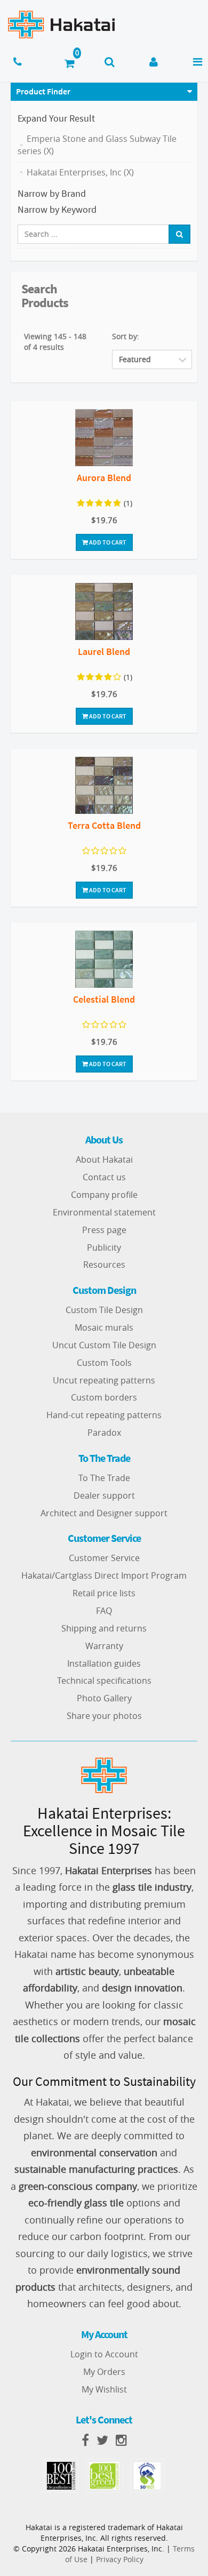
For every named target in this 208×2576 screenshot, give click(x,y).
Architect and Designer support (104, 1513)
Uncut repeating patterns (104, 1380)
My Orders (104, 2372)
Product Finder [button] (43, 91)
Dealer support (104, 1495)
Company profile (104, 1195)
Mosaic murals (104, 1327)
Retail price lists (104, 1593)
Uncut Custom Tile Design (104, 1345)
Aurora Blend (104, 478)
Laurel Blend (104, 651)
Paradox (104, 1433)
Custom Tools (104, 1363)
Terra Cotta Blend (104, 825)
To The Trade (104, 1478)
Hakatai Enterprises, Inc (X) (80, 172)
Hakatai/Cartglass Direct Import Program (104, 1575)
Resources (104, 1265)
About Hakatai (104, 1159)
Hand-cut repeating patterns (104, 1415)
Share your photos (104, 1716)
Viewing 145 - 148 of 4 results (55, 342)
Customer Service (104, 1558)
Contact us (104, 1177)
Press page (104, 1230)
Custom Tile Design (104, 1310)
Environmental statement (104, 1212)
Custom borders (104, 1397)
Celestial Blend (104, 999)
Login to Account (104, 2354)
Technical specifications (104, 1681)
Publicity (104, 1247)
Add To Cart (107, 542)
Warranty (104, 1646)
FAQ (104, 1611)
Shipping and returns (104, 1628)
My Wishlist (104, 2389)
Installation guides (104, 1663)
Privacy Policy (120, 2559)
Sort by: (126, 336)
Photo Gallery (104, 1698)
